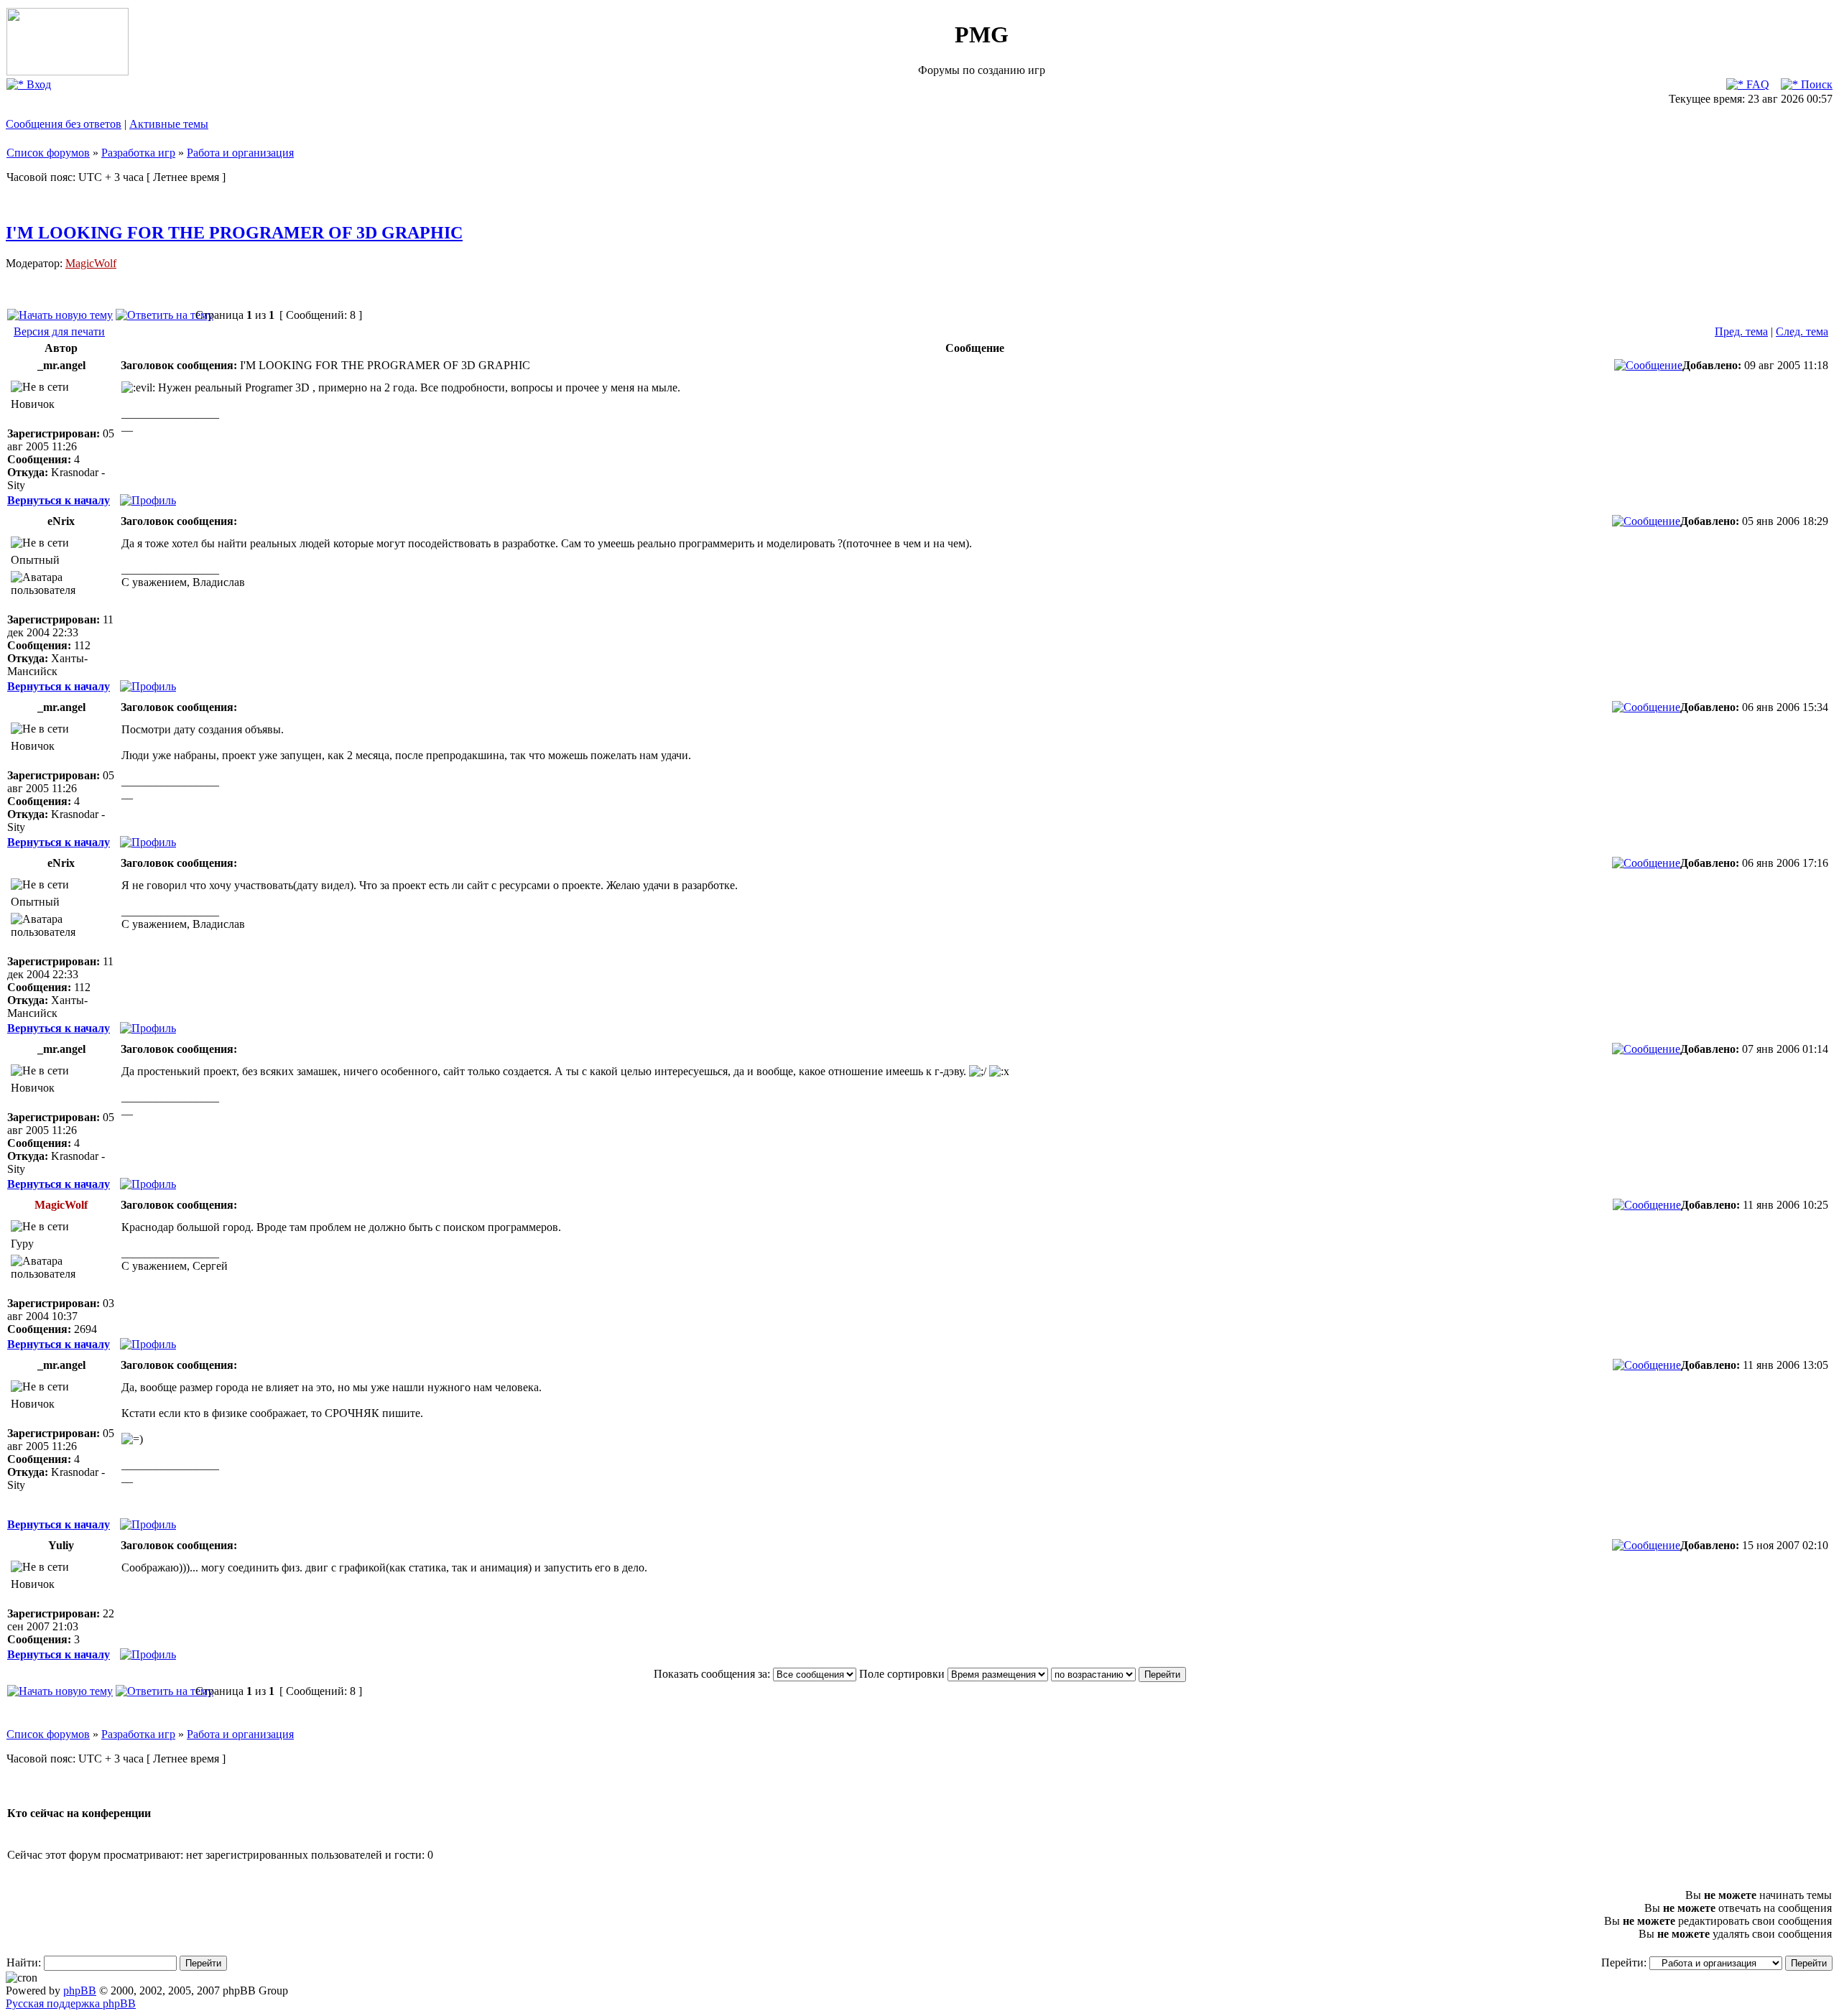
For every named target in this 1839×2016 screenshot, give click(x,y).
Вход (37, 84)
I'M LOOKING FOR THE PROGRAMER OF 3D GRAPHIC (234, 233)
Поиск (1815, 84)
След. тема (1802, 331)
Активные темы (169, 124)
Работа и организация (240, 153)
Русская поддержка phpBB (71, 2003)
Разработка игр (138, 153)
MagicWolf (91, 263)
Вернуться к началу (59, 500)
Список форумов (48, 153)
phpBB (80, 1991)
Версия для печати (59, 331)
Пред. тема (1741, 331)
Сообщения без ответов (64, 124)
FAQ (1756, 84)
